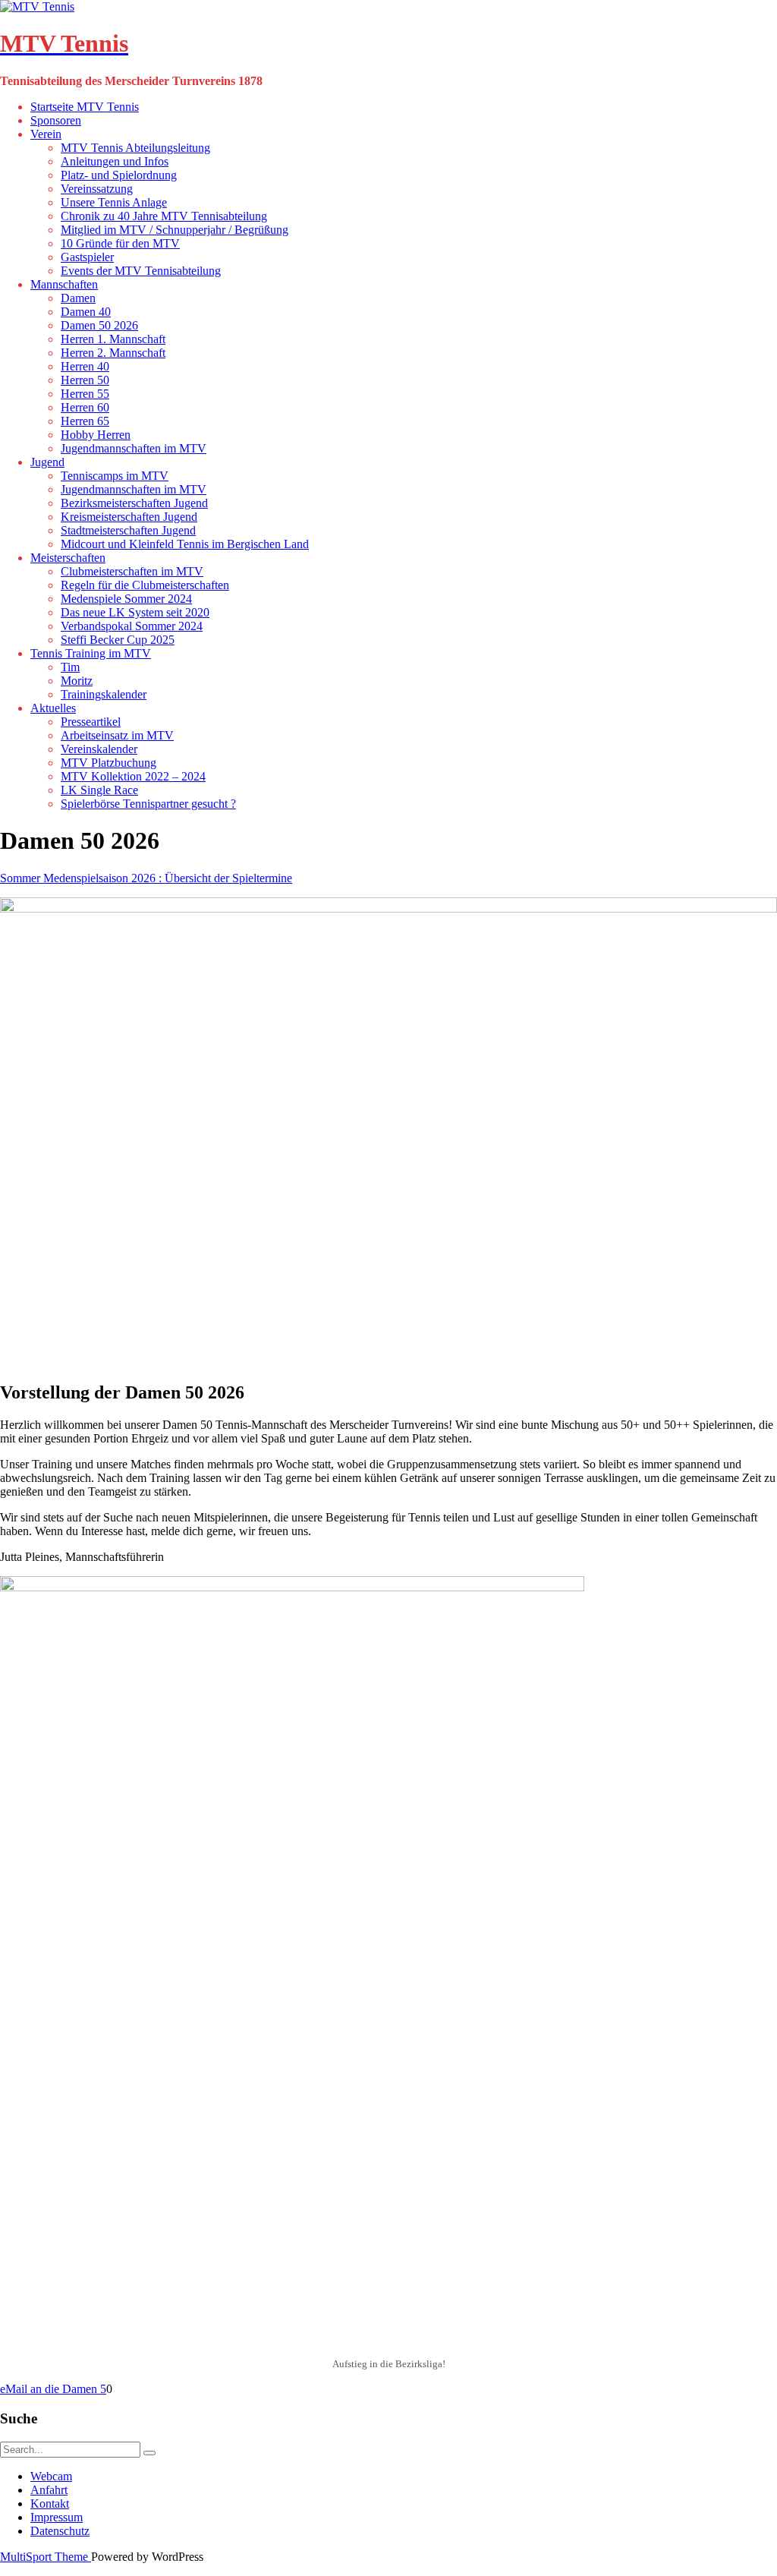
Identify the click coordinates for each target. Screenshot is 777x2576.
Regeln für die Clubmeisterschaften (145, 585)
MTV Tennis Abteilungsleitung (135, 148)
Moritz (77, 681)
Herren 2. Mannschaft (113, 353)
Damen (78, 298)
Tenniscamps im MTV (115, 476)
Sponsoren (56, 120)
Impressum (57, 2517)
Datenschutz (60, 2531)
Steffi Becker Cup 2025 (118, 640)
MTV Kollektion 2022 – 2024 (133, 776)
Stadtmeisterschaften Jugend (128, 530)
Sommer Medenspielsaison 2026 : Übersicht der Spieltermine (146, 878)
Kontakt (50, 2503)
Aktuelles (53, 708)
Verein (46, 134)
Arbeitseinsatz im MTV (117, 735)
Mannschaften (64, 284)
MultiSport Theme (46, 2557)
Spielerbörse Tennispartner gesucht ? (148, 804)
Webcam (51, 2476)
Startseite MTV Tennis (85, 107)
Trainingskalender (104, 694)
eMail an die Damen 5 (53, 2389)
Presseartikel (91, 722)
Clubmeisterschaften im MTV (132, 571)
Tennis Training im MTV (91, 653)
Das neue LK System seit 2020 (135, 612)
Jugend (47, 462)
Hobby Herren (96, 435)
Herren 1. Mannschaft (113, 339)
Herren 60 (85, 407)
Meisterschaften (68, 558)
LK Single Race (99, 790)
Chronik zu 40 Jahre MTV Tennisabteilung (164, 216)
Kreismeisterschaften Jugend (129, 517)
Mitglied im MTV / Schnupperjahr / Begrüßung (175, 230)
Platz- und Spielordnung (119, 175)
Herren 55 (85, 394)
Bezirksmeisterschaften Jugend (134, 503)
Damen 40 (86, 312)
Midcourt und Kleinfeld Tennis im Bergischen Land (185, 544)
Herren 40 (85, 366)
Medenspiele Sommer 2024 (126, 599)
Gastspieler (87, 257)
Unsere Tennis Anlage (114, 202)
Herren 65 (85, 421)
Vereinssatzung (97, 189)
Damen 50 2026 (99, 325)
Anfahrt (49, 2490)
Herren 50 (85, 380)
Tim (70, 667)
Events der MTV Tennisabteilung (141, 271)
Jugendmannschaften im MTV (134, 448)
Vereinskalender (99, 749)
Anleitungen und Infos (115, 161)
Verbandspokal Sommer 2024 (132, 626)
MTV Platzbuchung (109, 763)
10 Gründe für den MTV (120, 243)
